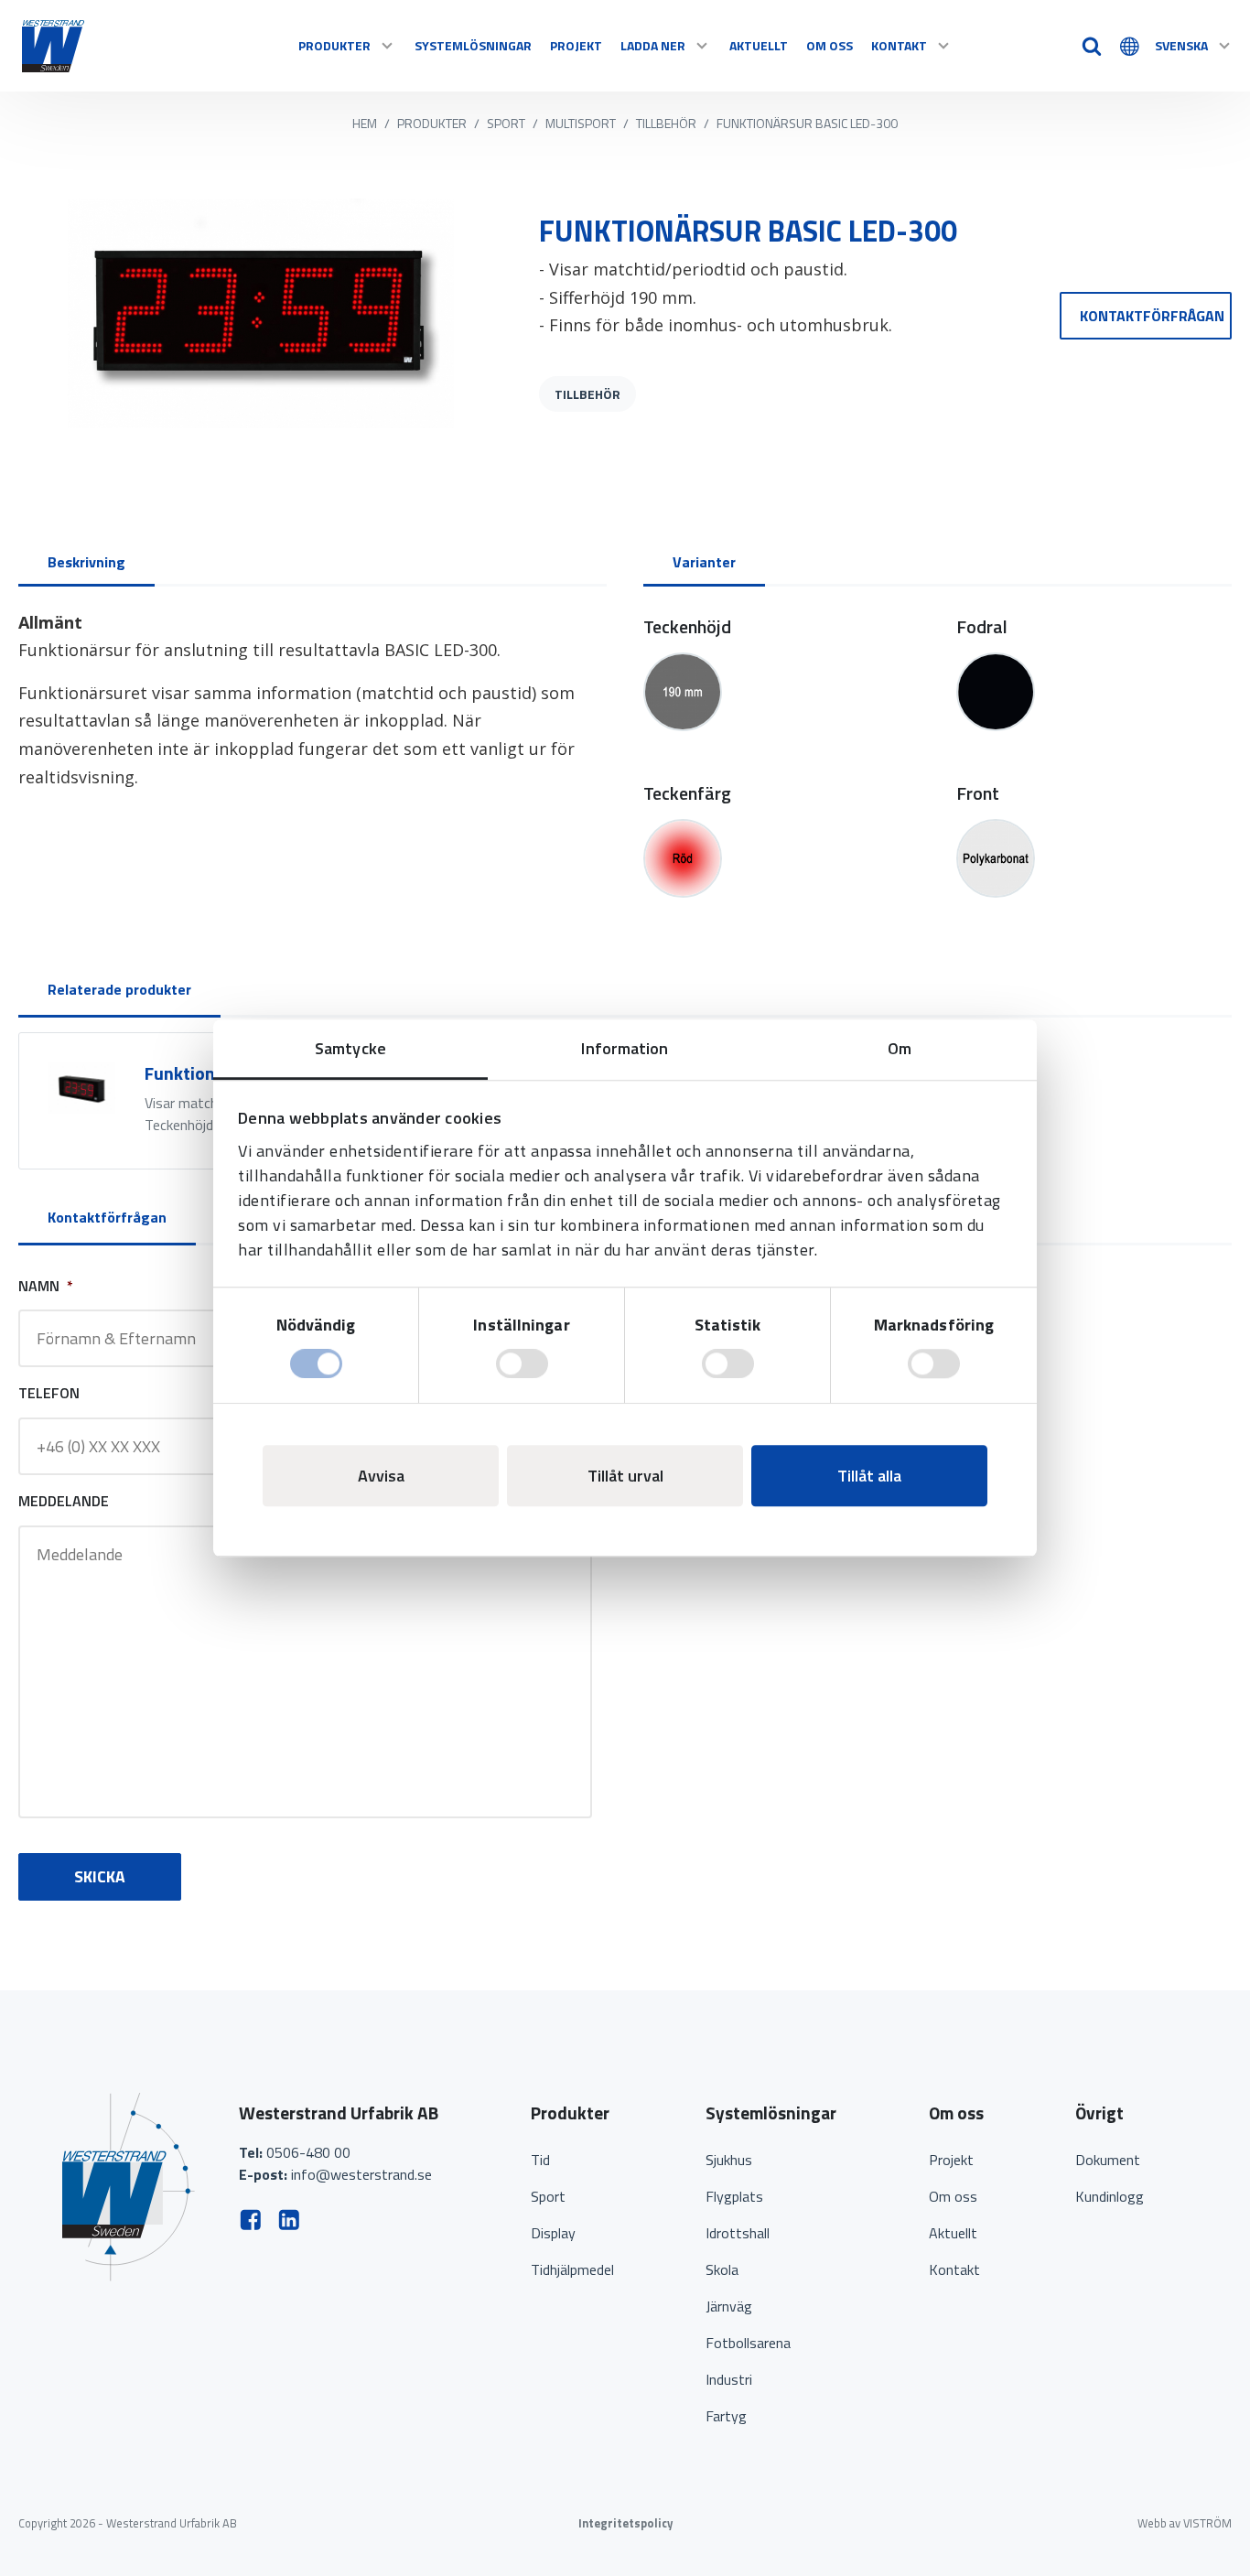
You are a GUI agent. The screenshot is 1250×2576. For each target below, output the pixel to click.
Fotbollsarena (748, 2343)
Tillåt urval (625, 1476)
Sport (506, 123)
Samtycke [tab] (350, 1048)
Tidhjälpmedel (572, 2269)
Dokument (1108, 2160)
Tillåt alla (869, 1476)
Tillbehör (666, 123)
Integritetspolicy (625, 2523)
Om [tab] (900, 1048)
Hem (365, 123)
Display (553, 2233)
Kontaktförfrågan (1152, 316)
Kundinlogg (1110, 2196)
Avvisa (381, 1476)
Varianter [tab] (704, 562)
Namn (46, 1286)
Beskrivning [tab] (86, 562)
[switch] (522, 1363)
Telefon (49, 1393)
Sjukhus (729, 2160)
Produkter (334, 45)
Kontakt (899, 45)
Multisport (581, 123)
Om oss (830, 45)
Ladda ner (653, 45)
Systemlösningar (473, 45)
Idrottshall (738, 2233)
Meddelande (64, 1501)
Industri (729, 2379)
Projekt (576, 45)
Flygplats (734, 2196)
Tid (540, 2160)
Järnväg (729, 2306)
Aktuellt (759, 45)
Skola (722, 2269)
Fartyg (726, 2416)
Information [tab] (625, 1048)
